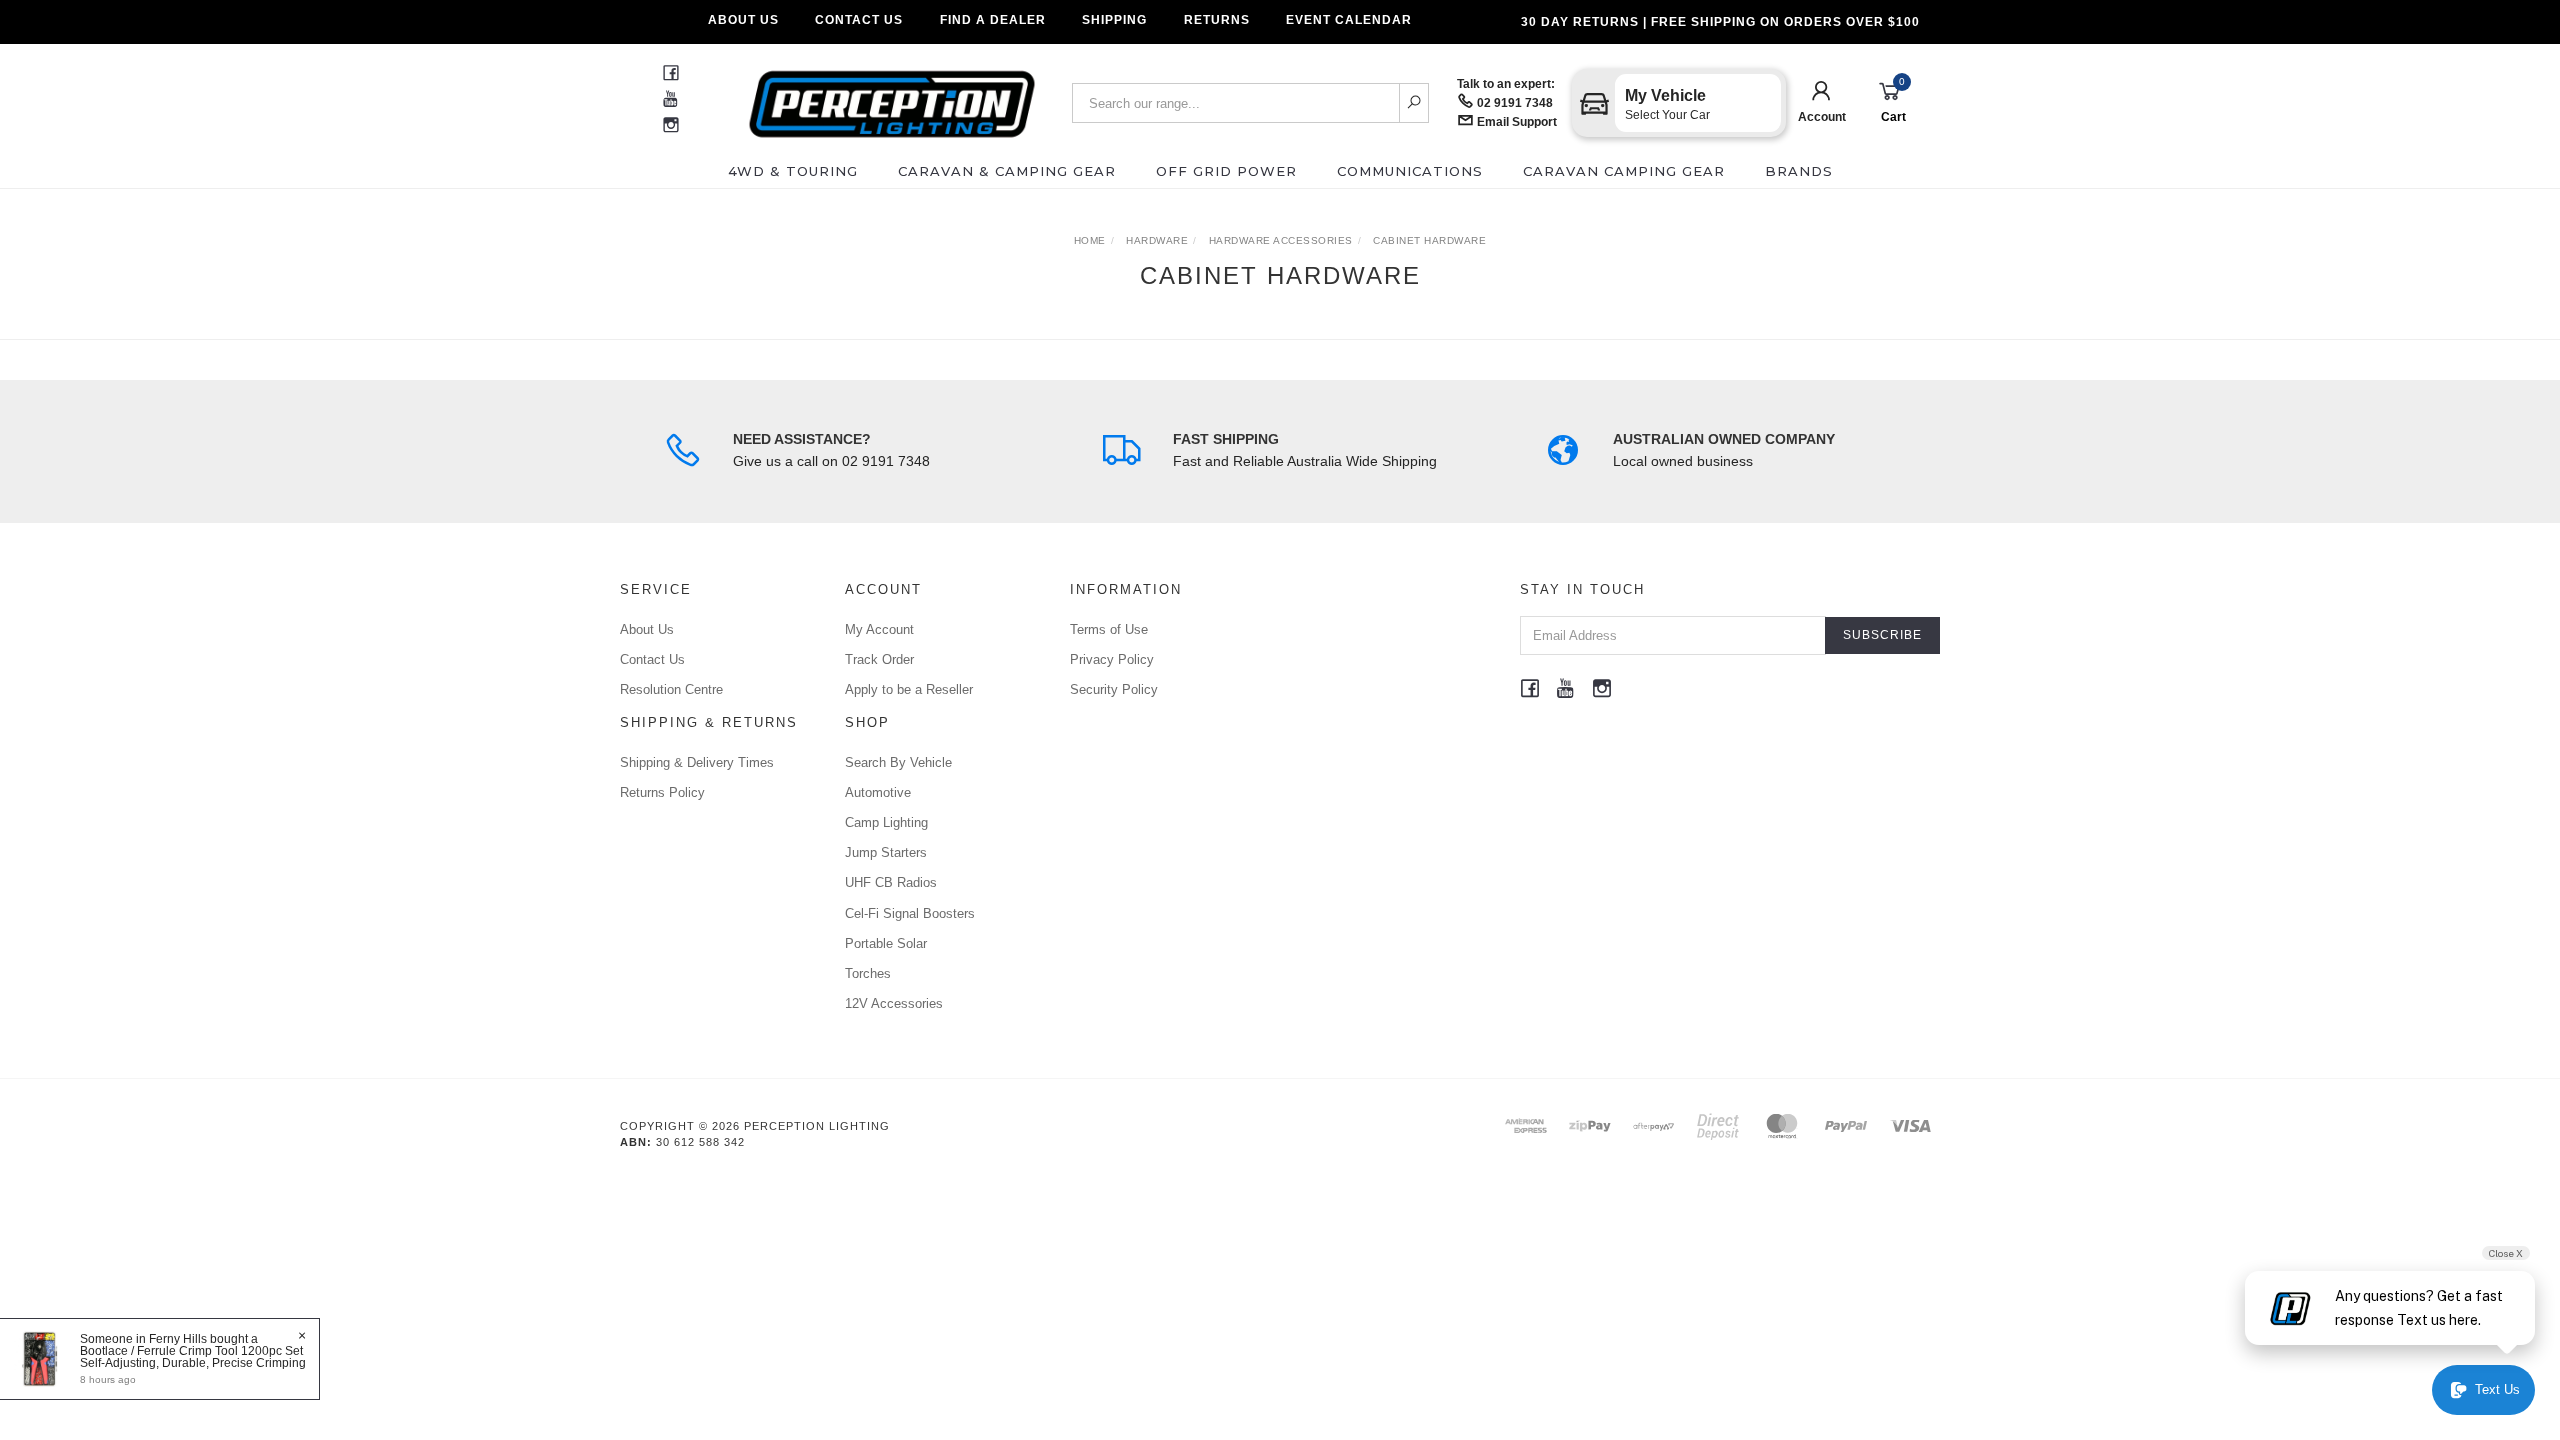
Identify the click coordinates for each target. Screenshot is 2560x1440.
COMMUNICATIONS (1410, 171)
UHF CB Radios (891, 882)
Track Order (879, 659)
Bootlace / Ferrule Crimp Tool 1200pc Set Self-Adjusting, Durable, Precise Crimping (193, 1357)
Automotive (878, 792)
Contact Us (859, 20)
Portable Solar (886, 943)
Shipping (1114, 20)
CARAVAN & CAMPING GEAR (1007, 171)
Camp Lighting (886, 822)
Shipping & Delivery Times (697, 762)
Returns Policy (662, 792)
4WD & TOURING (793, 171)
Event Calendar (1349, 20)
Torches (868, 973)
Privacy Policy (1112, 659)
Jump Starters (886, 852)
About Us (743, 20)
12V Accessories (894, 1003)
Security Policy (1114, 689)
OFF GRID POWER (1226, 171)
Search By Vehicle (898, 762)
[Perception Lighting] (892, 97)
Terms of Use (1109, 629)
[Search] (1414, 103)
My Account (879, 629)
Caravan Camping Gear (1624, 171)
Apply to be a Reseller (909, 689)
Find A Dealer (993, 20)
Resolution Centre (671, 689)
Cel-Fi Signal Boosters (910, 913)
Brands (1799, 171)
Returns (1217, 20)
